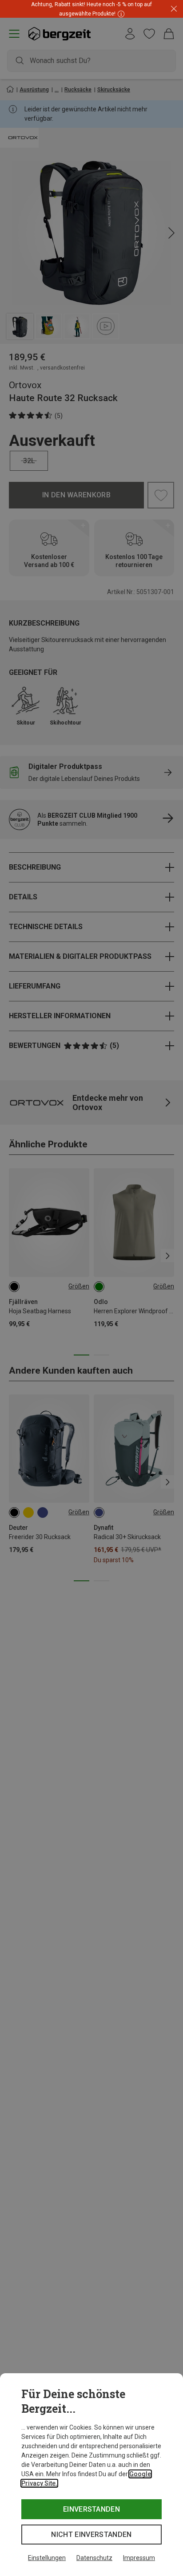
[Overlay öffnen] (120, 14)
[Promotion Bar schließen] (174, 9)
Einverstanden (91, 2509)
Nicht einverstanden (91, 2535)
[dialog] (91, 2475)
